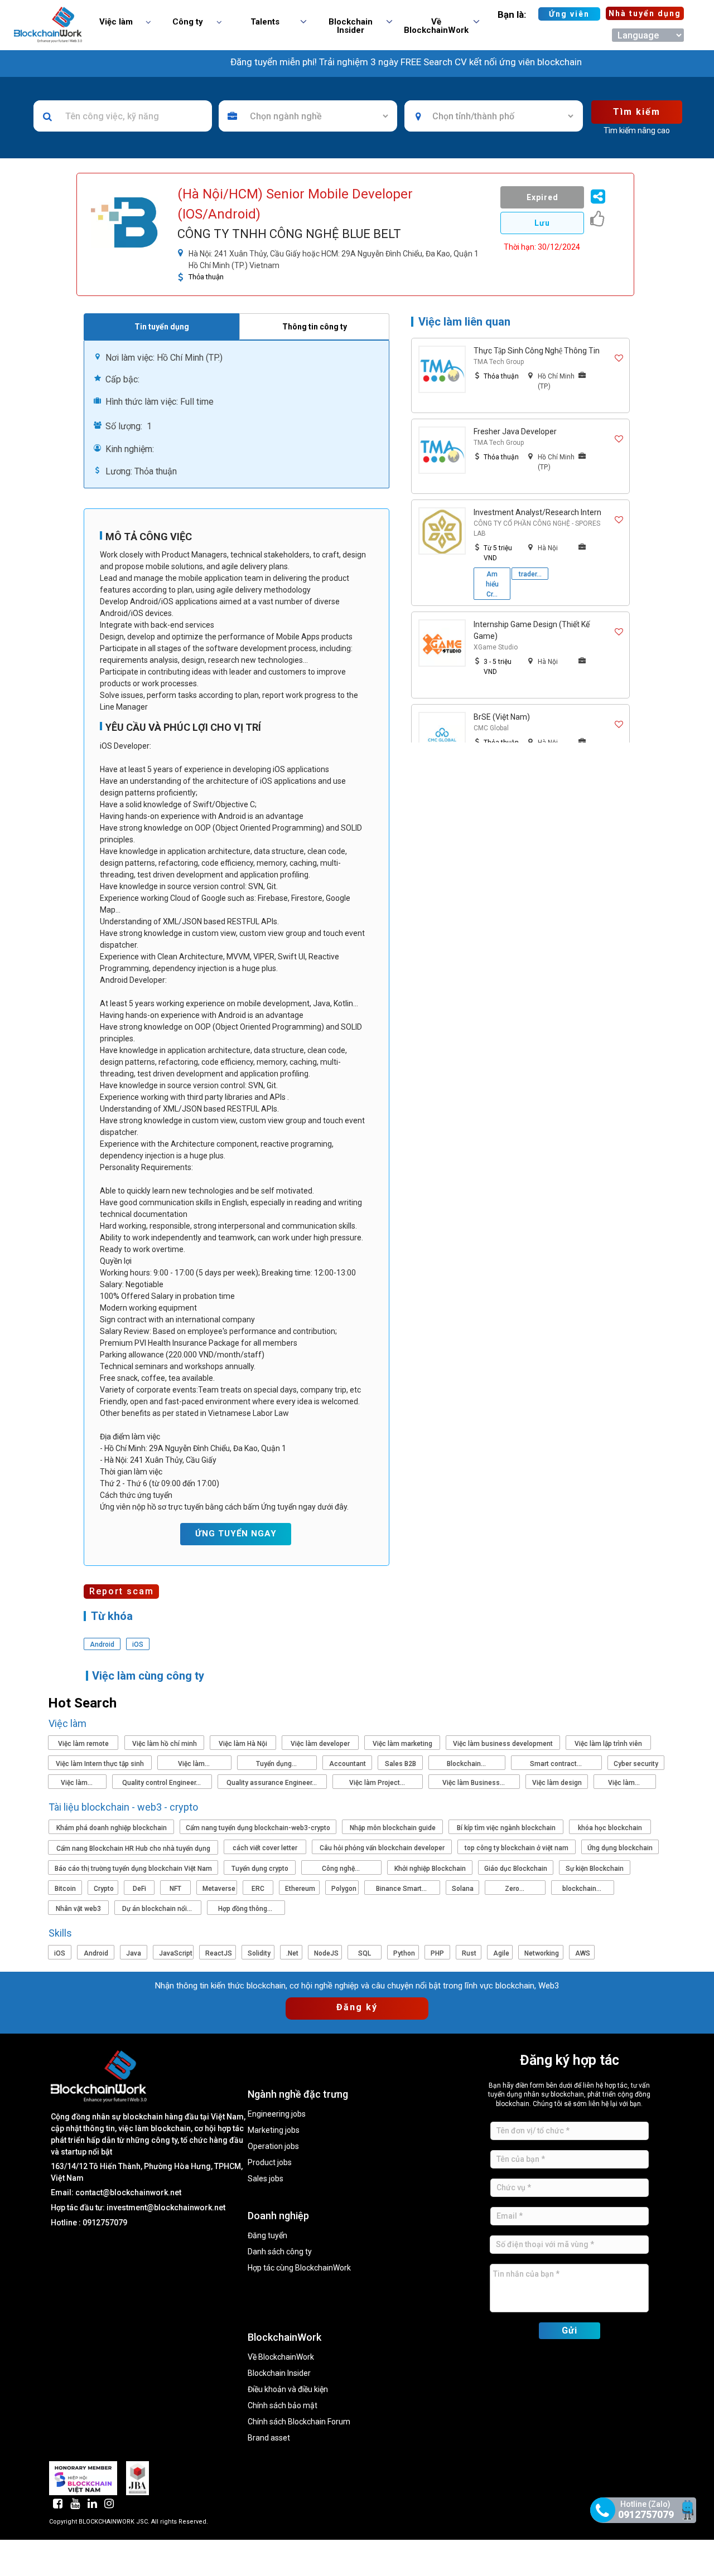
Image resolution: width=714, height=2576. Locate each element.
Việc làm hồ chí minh (165, 1744)
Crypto (104, 1889)
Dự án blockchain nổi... (158, 1909)
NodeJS (326, 1953)
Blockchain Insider (279, 2373)
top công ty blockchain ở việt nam (517, 1848)
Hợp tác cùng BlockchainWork (299, 2268)
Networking (542, 1953)
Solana (463, 1889)
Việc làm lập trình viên (608, 1744)
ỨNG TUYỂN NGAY (236, 1534)
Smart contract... (557, 1764)
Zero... (515, 1889)
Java (134, 1953)
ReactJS (219, 1953)
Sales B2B (401, 1764)
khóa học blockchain (610, 1828)
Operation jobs (273, 2146)
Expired (542, 197)
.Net (292, 1953)
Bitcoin (65, 1889)
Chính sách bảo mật (283, 2406)
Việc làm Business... (474, 1783)
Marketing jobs (274, 2130)
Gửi (570, 2330)
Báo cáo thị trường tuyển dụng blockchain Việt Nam (133, 1869)
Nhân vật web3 (78, 1909)
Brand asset (269, 2438)
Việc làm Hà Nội (243, 1744)
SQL (365, 1953)
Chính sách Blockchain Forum (299, 2422)
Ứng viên (569, 14)
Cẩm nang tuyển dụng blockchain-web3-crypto (258, 1828)
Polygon (344, 1889)
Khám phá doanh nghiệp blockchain (112, 1828)
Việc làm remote (83, 1744)
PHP (437, 1953)
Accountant (348, 1764)
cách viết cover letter (265, 1848)
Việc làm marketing (402, 1744)
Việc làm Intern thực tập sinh (100, 1764)
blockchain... (583, 1889)
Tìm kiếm (637, 112)
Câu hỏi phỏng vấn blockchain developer (382, 1848)
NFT (175, 1889)
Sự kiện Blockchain (595, 1869)
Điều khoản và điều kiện (288, 2390)
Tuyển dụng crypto (260, 1869)
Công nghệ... (342, 1869)
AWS (583, 1953)
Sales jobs (266, 2179)
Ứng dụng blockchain (620, 1848)
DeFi (139, 1889)
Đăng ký (357, 2007)
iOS (60, 1953)
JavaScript (176, 1953)
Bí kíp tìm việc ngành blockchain (506, 1828)
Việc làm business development (503, 1744)
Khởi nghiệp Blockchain (430, 1869)
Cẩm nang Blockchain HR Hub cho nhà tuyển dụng (133, 1849)
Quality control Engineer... (162, 1783)
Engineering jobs (277, 2114)
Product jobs (270, 2163)
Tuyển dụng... (277, 1764)
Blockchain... (467, 1764)
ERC (258, 1889)
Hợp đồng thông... (246, 1909)
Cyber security (636, 1764)
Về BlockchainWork (281, 2357)
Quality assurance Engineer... (272, 1783)
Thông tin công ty (315, 327)
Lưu (542, 223)
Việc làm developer (320, 1744)
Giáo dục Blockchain (516, 1869)
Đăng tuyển (267, 2236)
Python (404, 1953)
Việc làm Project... (378, 1783)
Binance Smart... (402, 1889)
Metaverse (219, 1889)
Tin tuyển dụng (162, 327)
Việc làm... (195, 1764)
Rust (469, 1953)
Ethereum (300, 1889)
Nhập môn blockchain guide (393, 1828)
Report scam (122, 1591)
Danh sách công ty (280, 2252)
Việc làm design (557, 1783)
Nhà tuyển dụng (645, 13)
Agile (501, 1953)
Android (96, 1953)
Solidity (259, 1953)
